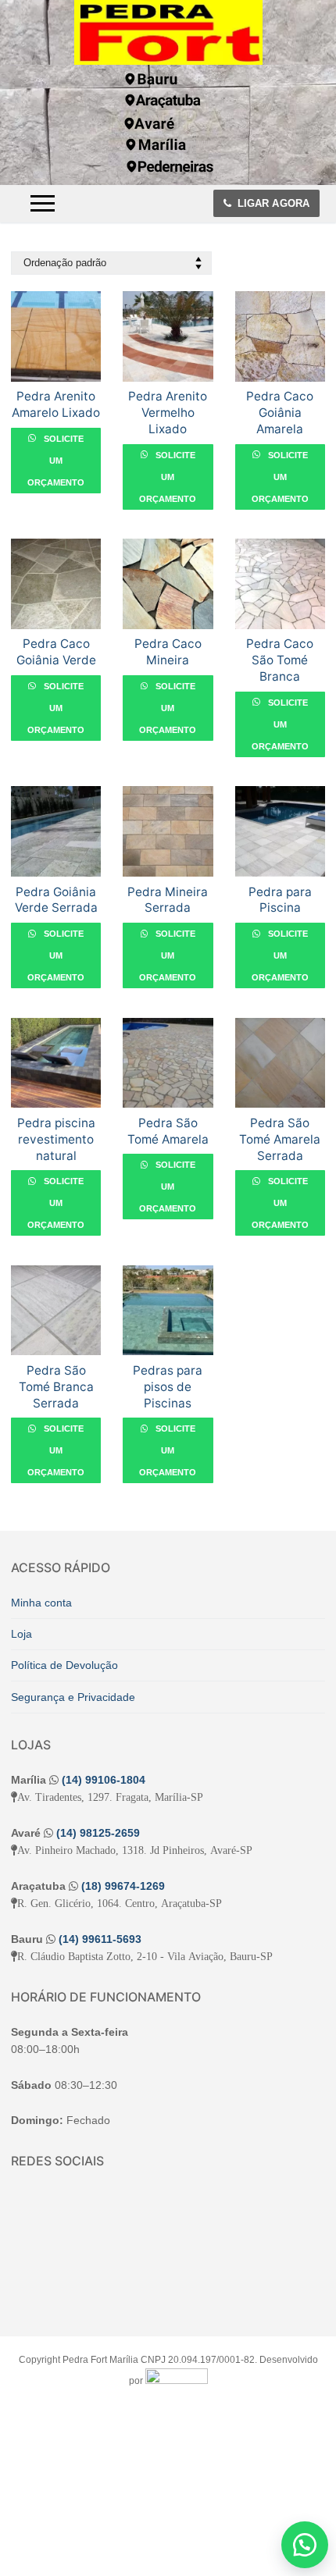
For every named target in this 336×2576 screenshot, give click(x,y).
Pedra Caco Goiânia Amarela (280, 413)
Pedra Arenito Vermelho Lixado (168, 413)
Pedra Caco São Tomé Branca (280, 660)
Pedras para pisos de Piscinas (168, 1387)
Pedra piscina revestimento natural (56, 1139)
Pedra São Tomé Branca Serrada (56, 1387)
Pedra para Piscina (280, 900)
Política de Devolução (64, 1665)
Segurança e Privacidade (73, 1697)
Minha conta (41, 1603)
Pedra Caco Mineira (168, 652)
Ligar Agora (272, 203)
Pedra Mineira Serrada (168, 900)
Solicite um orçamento (56, 461)
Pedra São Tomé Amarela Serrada (280, 1139)
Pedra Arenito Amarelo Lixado (56, 404)
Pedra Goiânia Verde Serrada (56, 900)
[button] (305, 2545)
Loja (21, 1634)
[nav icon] (43, 204)
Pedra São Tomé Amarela (168, 1131)
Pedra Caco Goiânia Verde (56, 652)
